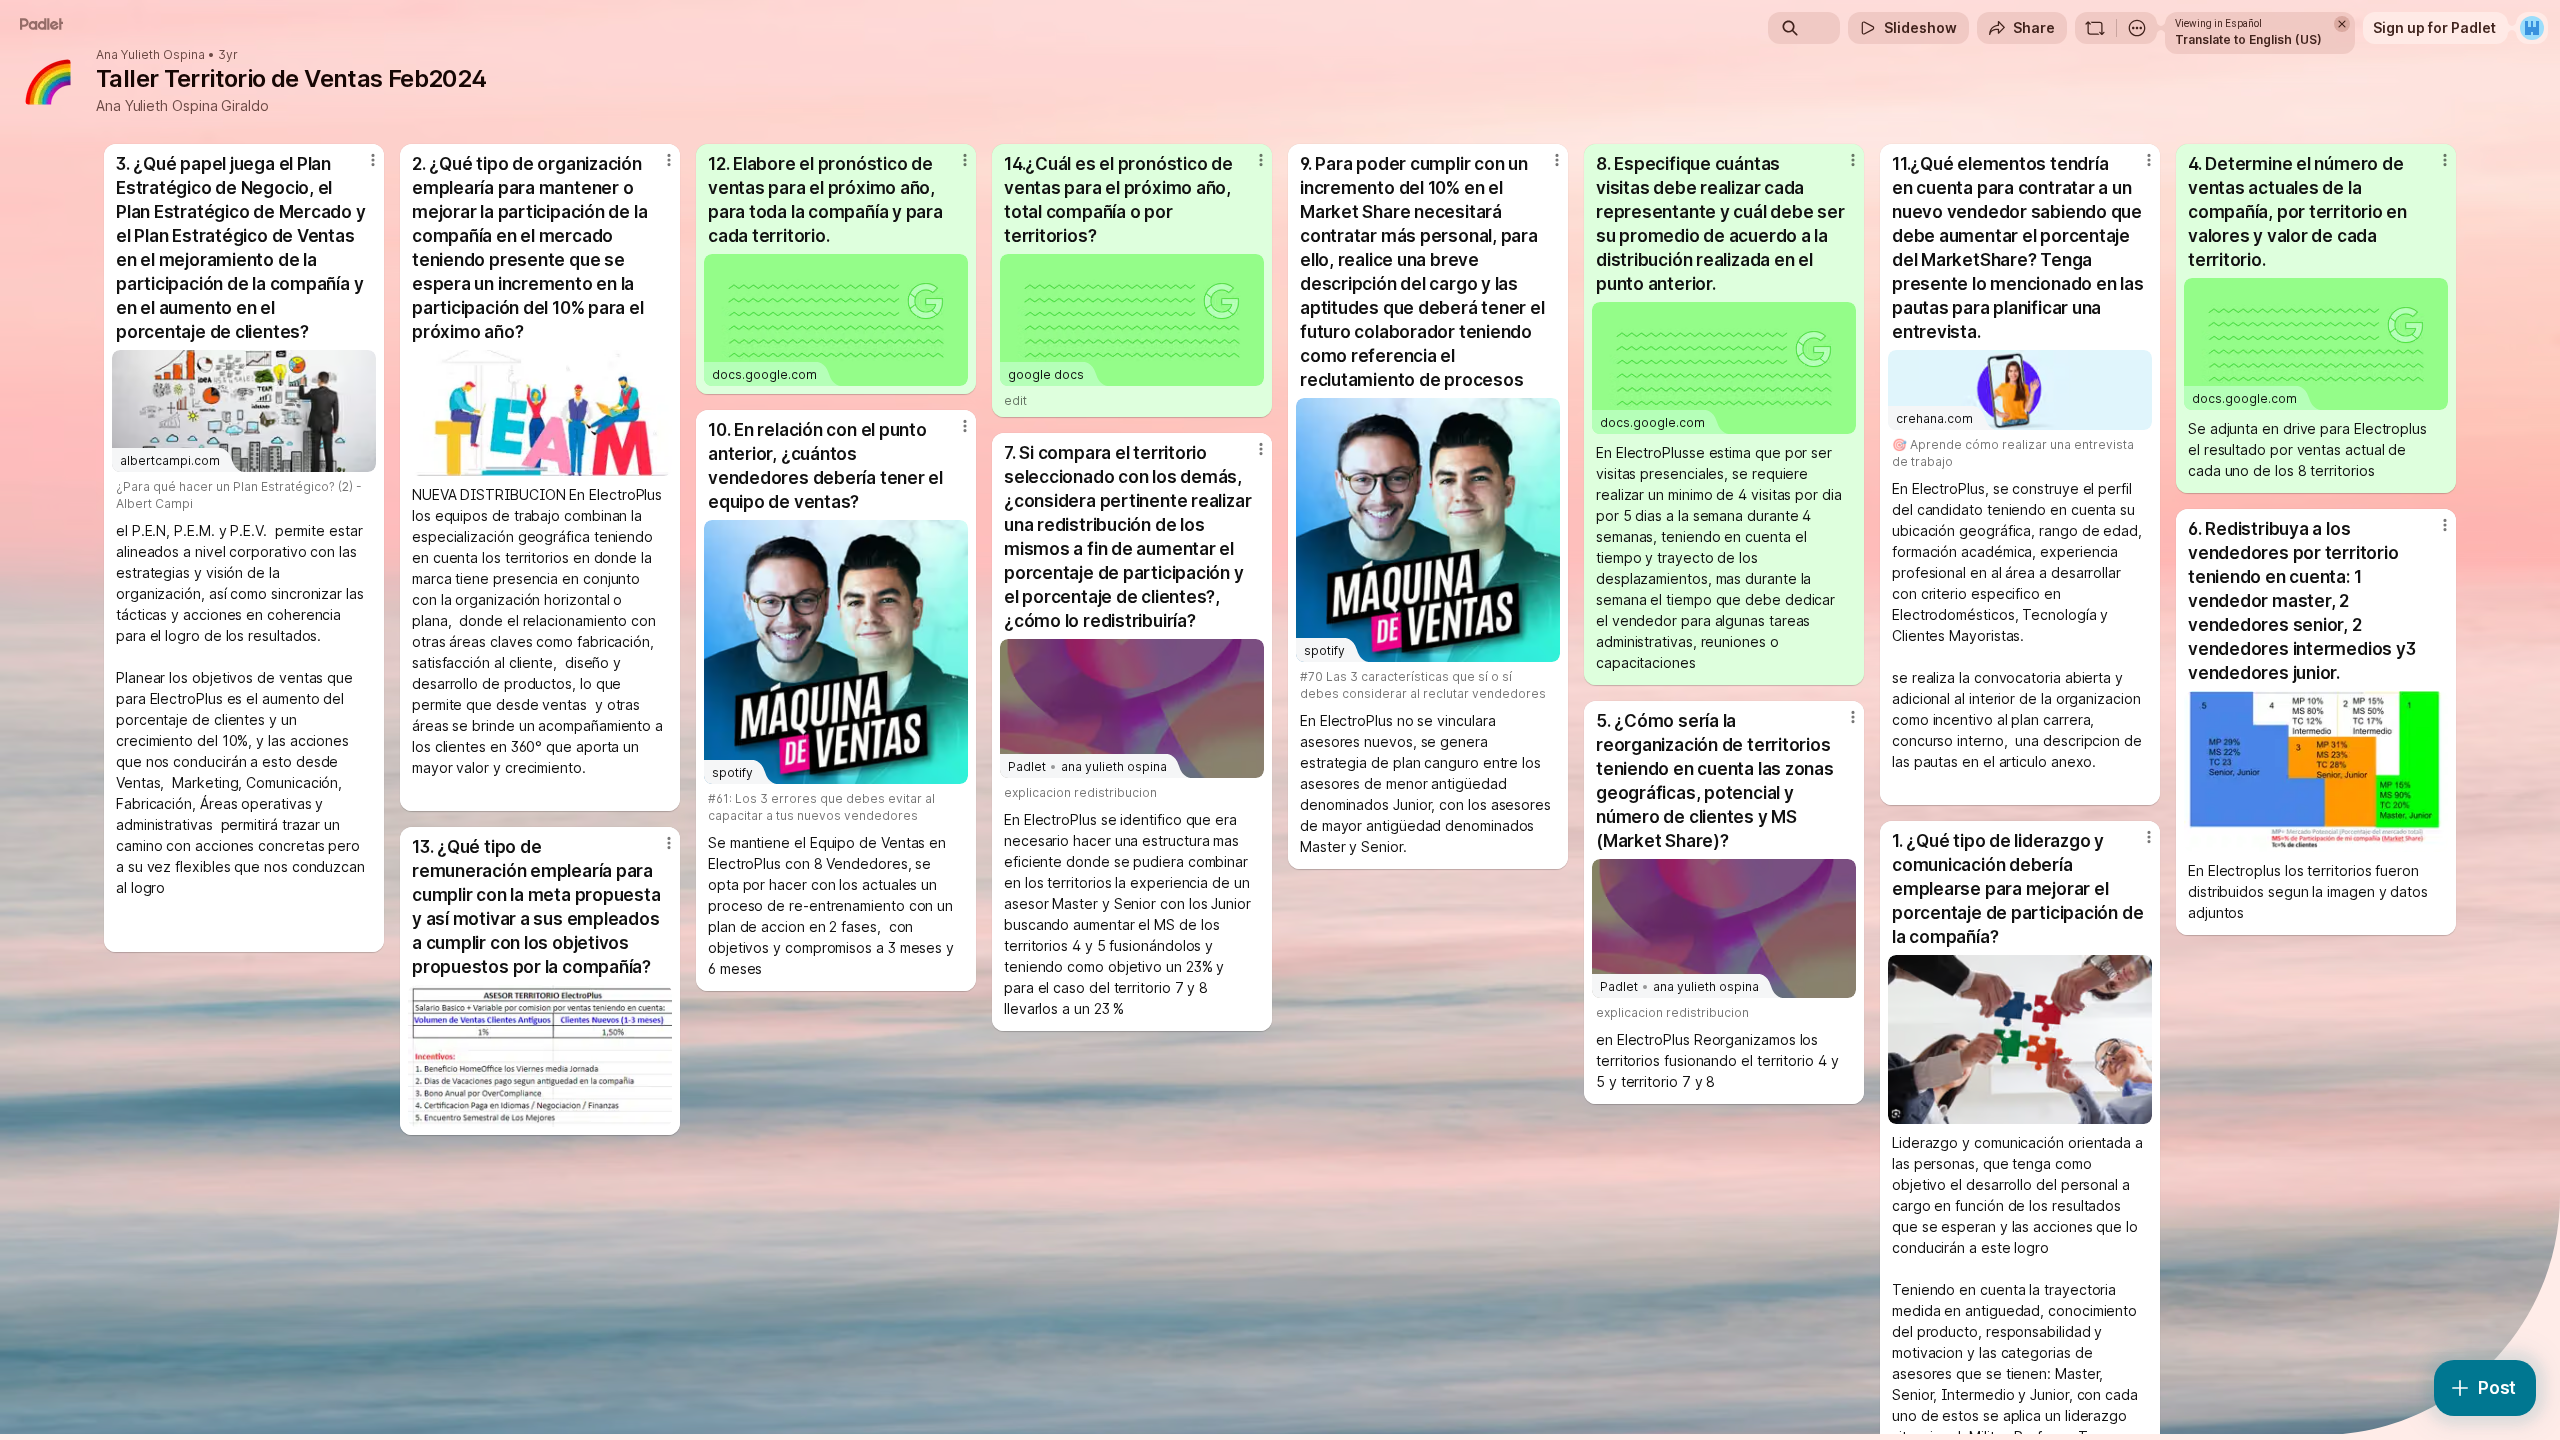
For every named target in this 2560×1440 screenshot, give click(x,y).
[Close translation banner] (2342, 24)
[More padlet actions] (2137, 28)
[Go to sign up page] (2532, 28)
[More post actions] (373, 160)
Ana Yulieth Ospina (150, 55)
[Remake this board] (2095, 28)
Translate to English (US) (2248, 39)
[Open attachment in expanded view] (540, 413)
